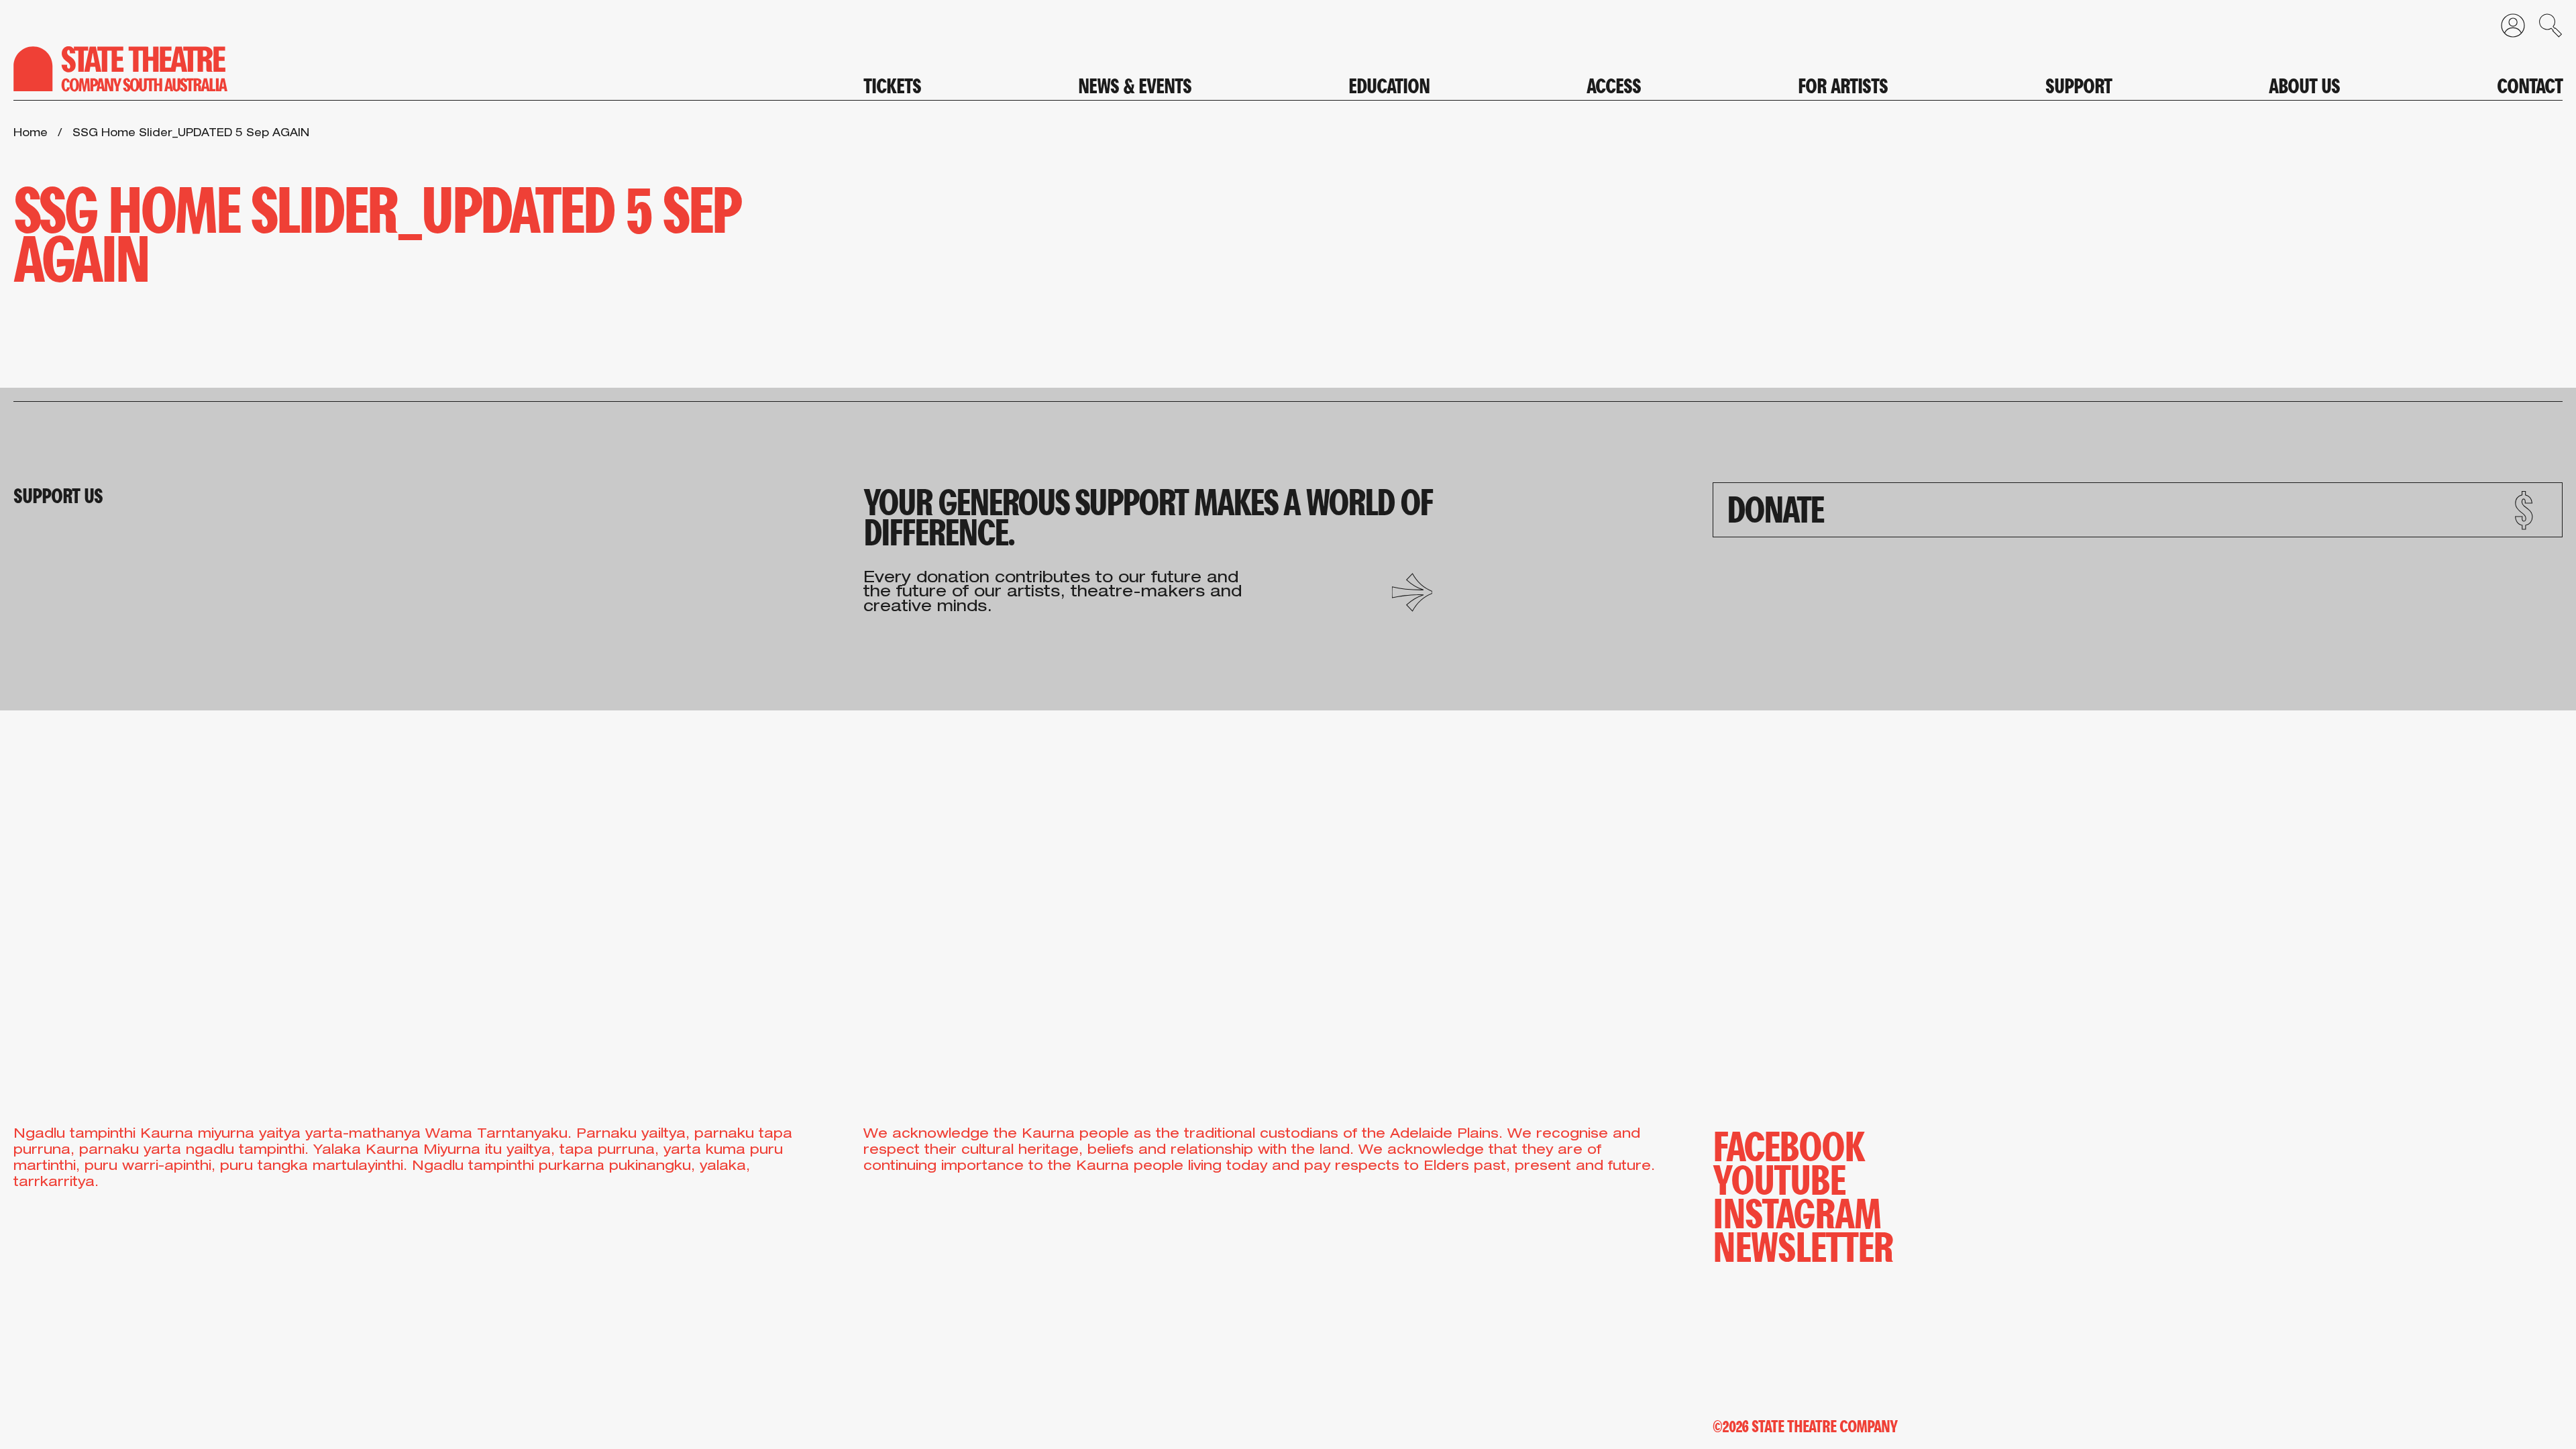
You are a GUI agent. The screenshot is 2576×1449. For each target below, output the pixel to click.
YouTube (1779, 1177)
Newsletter (1803, 1244)
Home (31, 134)
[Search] (2544, 29)
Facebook (1788, 1144)
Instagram (1797, 1211)
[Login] (2506, 29)
